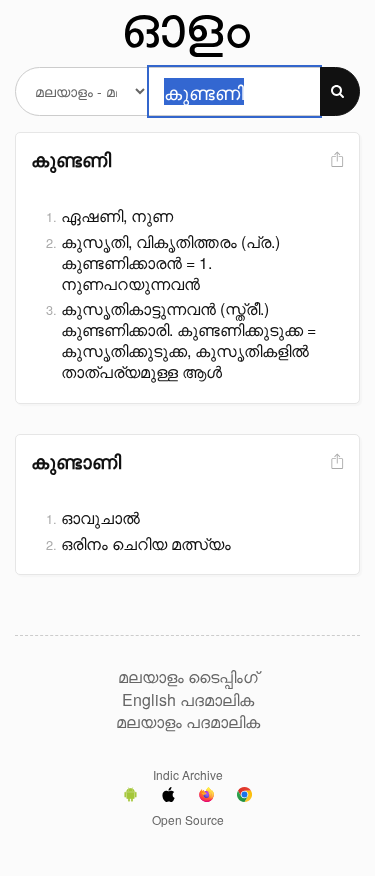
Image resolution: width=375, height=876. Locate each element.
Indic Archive (188, 774)
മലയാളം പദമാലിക (188, 722)
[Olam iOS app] (168, 797)
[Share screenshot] (335, 160)
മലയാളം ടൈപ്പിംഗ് (188, 677)
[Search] (340, 91)
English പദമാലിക (188, 700)
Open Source (188, 819)
